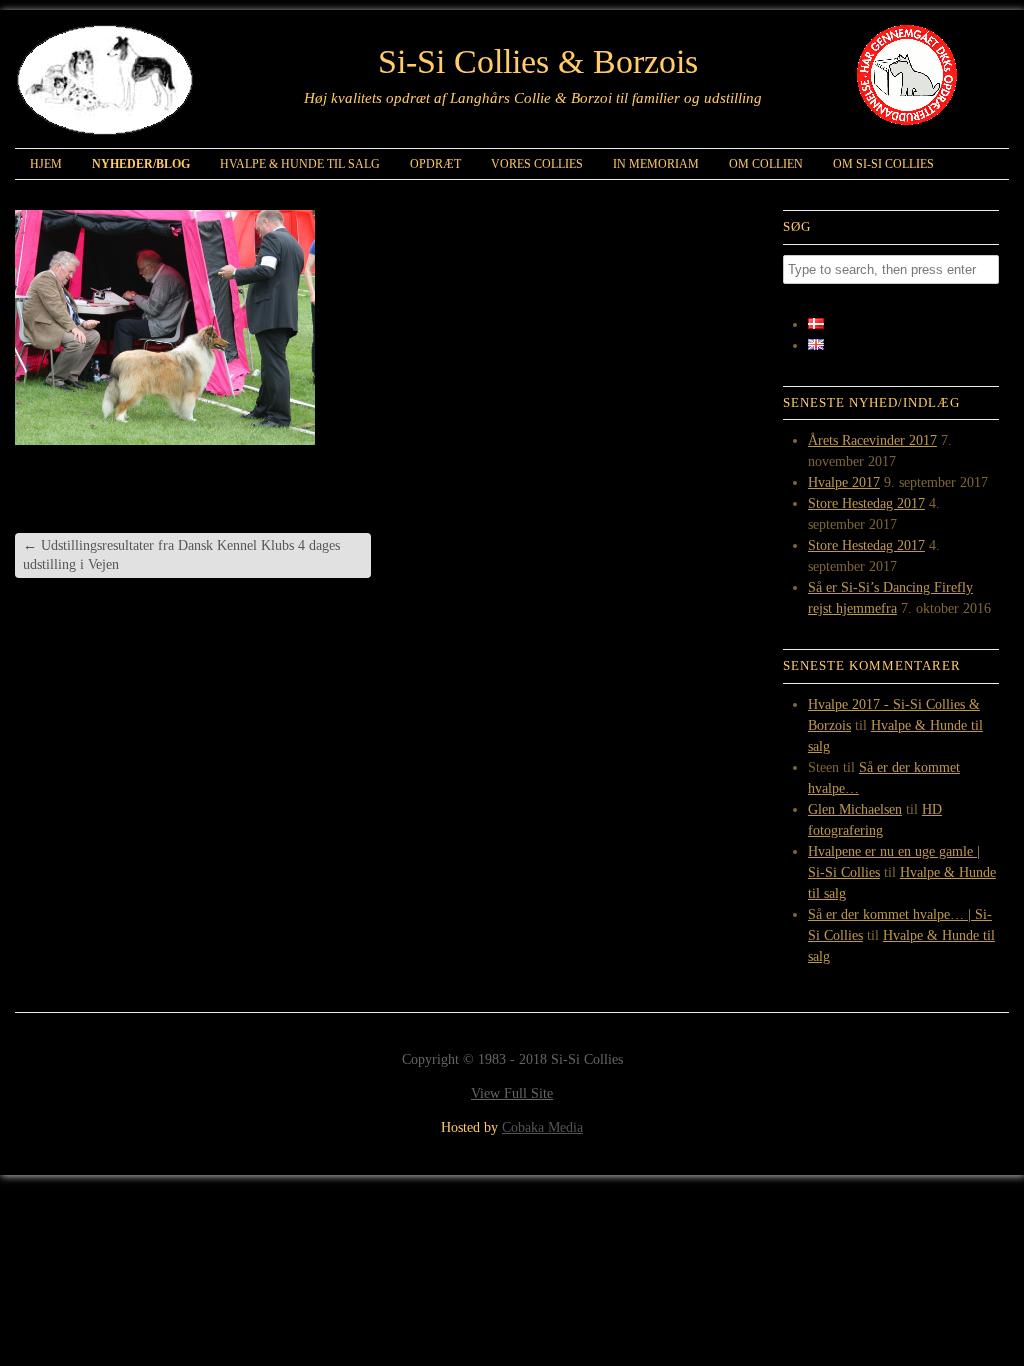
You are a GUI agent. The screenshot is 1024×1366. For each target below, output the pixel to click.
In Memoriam (656, 164)
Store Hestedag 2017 (866, 503)
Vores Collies (537, 164)
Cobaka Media (542, 1127)
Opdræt (435, 164)
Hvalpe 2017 (844, 482)
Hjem (46, 164)
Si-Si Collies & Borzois (538, 62)
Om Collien (766, 164)
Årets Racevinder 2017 (872, 440)
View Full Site (512, 1093)
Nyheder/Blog (141, 164)
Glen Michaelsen (855, 809)
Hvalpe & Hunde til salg (300, 164)
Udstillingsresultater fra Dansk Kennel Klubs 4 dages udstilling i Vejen (181, 554)
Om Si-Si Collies (883, 164)
